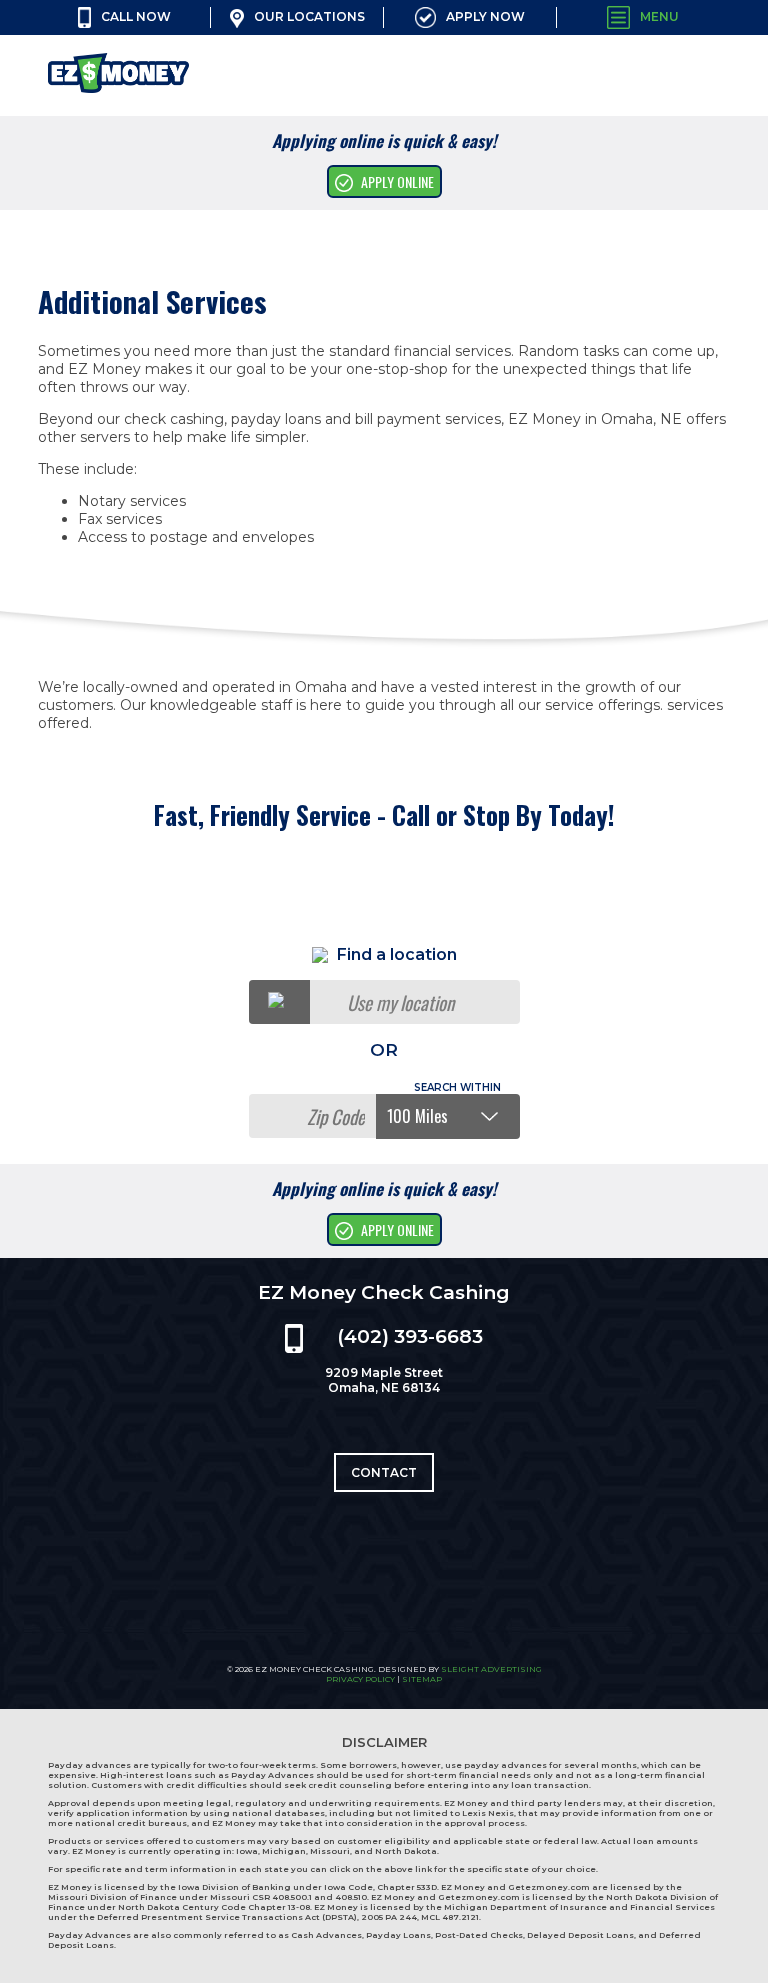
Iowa (247, 1851)
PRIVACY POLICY (360, 1679)
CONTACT (384, 1472)
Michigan (284, 1851)
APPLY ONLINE (397, 181)
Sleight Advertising (491, 1669)
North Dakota (406, 1851)
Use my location (400, 1002)
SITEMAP (422, 1679)
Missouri (330, 1851)
